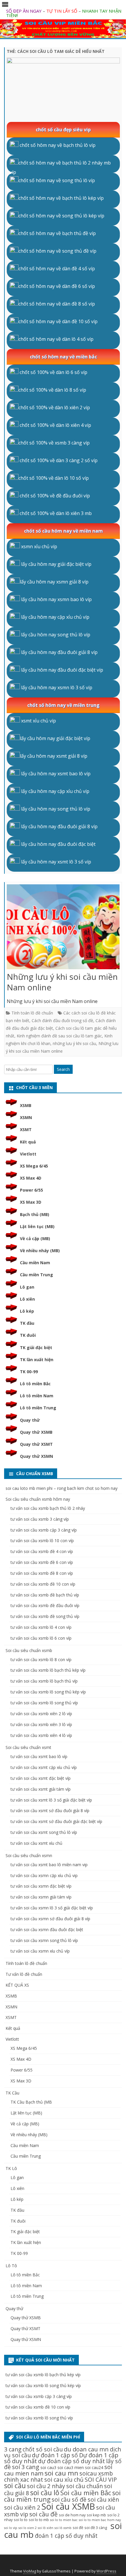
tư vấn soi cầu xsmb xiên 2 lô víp (41, 1714)
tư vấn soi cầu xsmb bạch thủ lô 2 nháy (48, 1508)
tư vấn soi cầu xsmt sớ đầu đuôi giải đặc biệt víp (56, 1821)
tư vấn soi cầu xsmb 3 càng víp (40, 1519)
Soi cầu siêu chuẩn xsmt (28, 1747)
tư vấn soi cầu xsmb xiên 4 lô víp (41, 1735)
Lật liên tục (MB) (37, 1226)
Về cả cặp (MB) (35, 1238)
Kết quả (28, 1142)
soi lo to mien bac (64, 2520)
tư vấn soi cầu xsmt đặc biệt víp (41, 1778)
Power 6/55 (31, 1190)
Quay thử (30, 1420)
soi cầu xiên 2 (22, 2507)
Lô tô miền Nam (37, 1396)
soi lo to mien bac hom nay (100, 2520)
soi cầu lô (45, 2493)
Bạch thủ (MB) (35, 1214)
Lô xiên (27, 1299)
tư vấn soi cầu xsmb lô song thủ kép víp (48, 1692)
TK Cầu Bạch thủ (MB (31, 2102)
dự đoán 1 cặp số (55, 2455)
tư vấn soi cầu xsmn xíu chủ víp (40, 1951)
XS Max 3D (31, 1202)
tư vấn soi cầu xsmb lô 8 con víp (41, 1660)
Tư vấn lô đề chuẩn (24, 1974)
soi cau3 (48, 2467)
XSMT (26, 1129)
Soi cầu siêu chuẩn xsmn (29, 1855)
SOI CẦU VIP (101, 2479)
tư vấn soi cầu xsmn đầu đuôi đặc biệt (47, 1930)
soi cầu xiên (103, 2499)
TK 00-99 (29, 1372)
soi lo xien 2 (28, 2528)
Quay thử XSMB (36, 1432)
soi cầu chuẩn (85, 2486)
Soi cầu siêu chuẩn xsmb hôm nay (38, 1499)
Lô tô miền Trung (38, 1408)
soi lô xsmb (63, 2528)
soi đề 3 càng (96, 2528)
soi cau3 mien (71, 2467)
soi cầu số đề (69, 2499)
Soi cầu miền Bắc (86, 2493)
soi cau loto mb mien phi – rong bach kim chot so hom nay (62, 1488)
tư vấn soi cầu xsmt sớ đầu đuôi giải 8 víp (50, 1811)
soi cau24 (94, 2467)
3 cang (13, 2449)
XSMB (26, 1105)
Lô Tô (11, 2266)
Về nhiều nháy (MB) (40, 1251)
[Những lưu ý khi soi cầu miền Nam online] (63, 928)
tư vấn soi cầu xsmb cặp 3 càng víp (44, 1530)
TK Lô (11, 2168)
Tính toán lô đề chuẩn (32, 1013)
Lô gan (27, 1287)
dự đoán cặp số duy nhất (71, 2461)
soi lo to (21, 2520)
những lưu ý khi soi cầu (74, 1043)
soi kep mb (96, 2515)
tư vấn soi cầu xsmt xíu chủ (36, 1843)
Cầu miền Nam (35, 1263)
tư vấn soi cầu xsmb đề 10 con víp (43, 1584)
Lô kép (27, 1311)
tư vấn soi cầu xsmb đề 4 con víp (42, 1551)
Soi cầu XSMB (68, 2506)
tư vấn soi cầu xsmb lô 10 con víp (42, 1541)
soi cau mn (61, 2473)
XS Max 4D (31, 1178)
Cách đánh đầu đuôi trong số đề (62, 1020)
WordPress (106, 2571)
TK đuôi (28, 1335)
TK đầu (27, 1323)
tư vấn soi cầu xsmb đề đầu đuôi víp (45, 1605)
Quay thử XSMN (36, 1456)
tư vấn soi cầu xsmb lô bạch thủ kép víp (48, 1670)
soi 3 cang (26, 2467)
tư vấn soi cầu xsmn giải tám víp (41, 1897)
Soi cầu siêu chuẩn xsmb (29, 1650)
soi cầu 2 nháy (46, 2486)
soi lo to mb (39, 2520)
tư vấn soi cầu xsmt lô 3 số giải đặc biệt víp (51, 1800)
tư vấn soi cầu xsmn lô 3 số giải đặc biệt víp (52, 1908)
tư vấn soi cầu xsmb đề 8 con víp (42, 1573)
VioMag (30, 2571)
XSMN (26, 1117)
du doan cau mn (86, 2449)
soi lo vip (11, 2528)
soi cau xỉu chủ (64, 2479)
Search (63, 1069)
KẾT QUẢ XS (17, 1985)
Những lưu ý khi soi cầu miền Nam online (62, 982)
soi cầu (15, 2486)
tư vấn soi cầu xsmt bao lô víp (39, 1756)
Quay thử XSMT (36, 1444)
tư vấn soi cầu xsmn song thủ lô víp (44, 1940)
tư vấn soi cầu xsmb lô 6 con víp (41, 1638)
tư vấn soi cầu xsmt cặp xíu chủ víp (44, 1767)
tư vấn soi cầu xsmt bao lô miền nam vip (49, 1865)
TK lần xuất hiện (37, 1360)
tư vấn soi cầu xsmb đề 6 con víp (42, 1562)
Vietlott (28, 1154)
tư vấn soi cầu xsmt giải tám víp (41, 1789)
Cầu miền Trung (36, 1275)
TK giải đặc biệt (36, 1347)
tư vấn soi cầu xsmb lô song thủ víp (44, 1703)
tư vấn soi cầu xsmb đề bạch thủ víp (45, 1595)
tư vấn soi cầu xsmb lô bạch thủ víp (44, 1681)
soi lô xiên (46, 2528)
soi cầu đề (44, 2514)
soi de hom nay (72, 2515)
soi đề (78, 2528)
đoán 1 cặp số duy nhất (66, 2536)
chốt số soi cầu (43, 2449)
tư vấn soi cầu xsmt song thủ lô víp (44, 1832)
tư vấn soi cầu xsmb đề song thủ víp (45, 1616)
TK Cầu (12, 2093)
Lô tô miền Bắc (35, 1384)
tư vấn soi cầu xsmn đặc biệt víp (41, 1886)
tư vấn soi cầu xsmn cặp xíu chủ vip (44, 1875)
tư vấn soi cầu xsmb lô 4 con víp (41, 1627)
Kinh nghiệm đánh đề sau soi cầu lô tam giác (59, 1036)
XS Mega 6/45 (34, 1166)
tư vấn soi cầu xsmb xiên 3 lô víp (41, 1724)
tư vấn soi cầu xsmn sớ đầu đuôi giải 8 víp (50, 1919)
